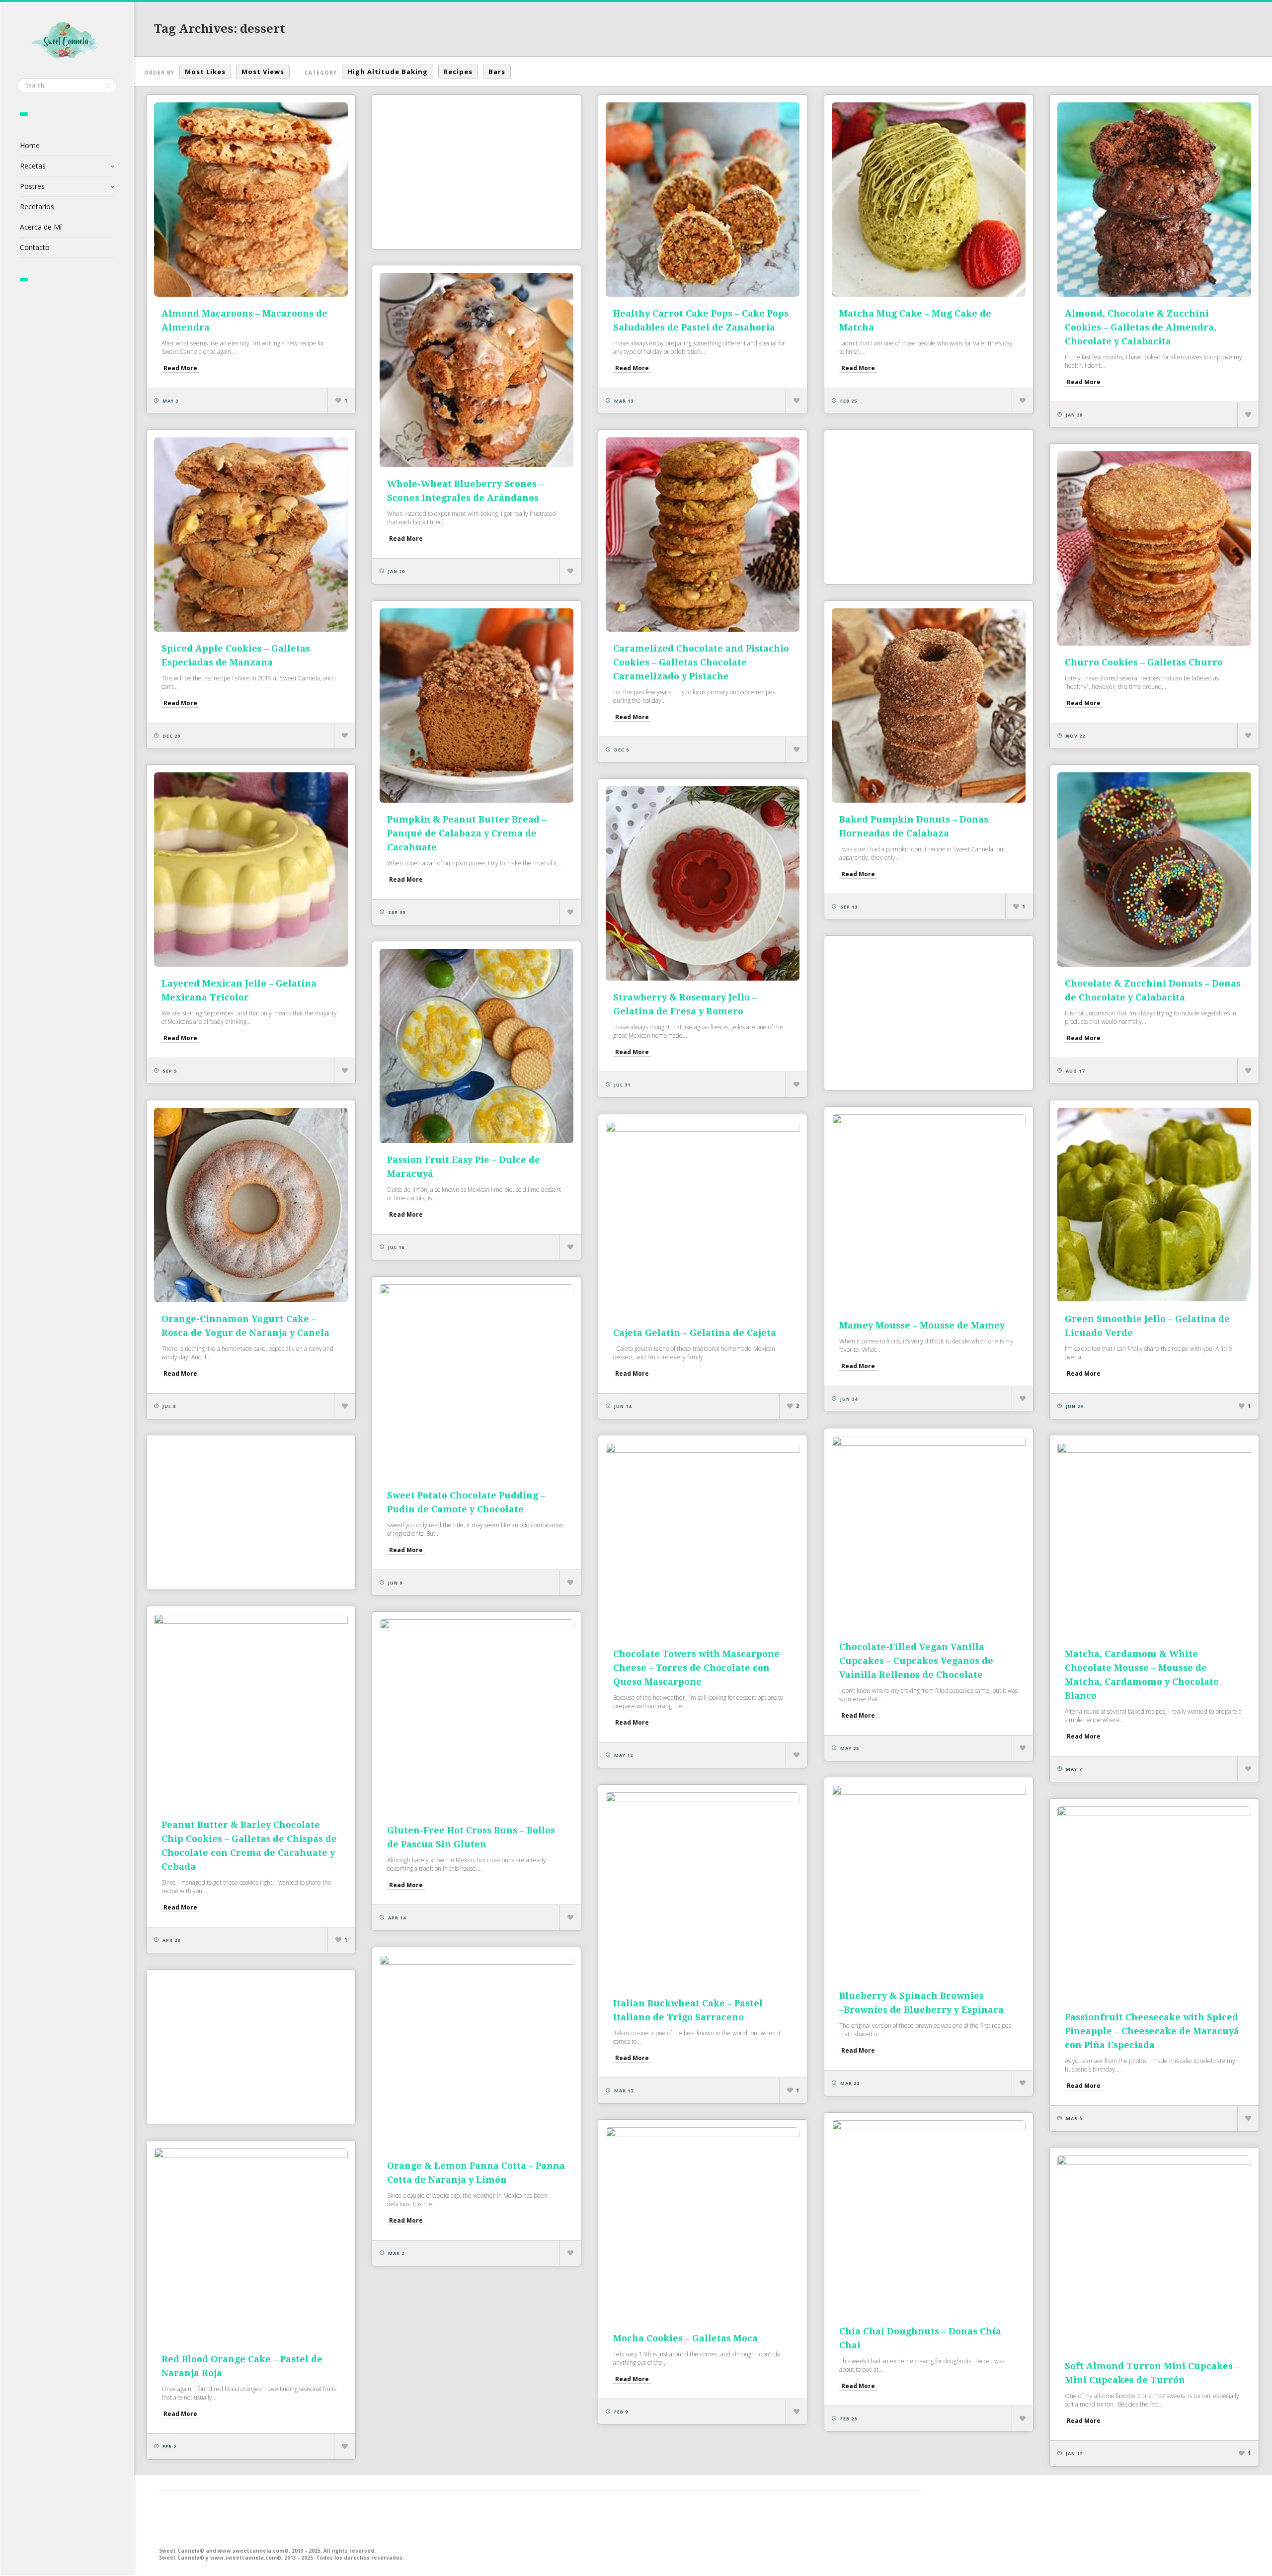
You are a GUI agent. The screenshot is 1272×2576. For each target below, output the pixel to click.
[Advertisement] (477, 172)
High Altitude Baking (388, 72)
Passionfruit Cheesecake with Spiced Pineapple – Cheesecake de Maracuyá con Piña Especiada (1152, 2031)
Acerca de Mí (41, 227)
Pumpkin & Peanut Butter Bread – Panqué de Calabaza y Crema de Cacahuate (467, 833)
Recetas (33, 166)
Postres (32, 186)
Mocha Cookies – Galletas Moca (685, 2338)
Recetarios (37, 207)
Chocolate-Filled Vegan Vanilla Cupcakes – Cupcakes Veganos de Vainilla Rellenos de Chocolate (916, 1661)
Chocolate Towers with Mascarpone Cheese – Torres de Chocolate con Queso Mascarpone (696, 1668)
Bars (497, 72)
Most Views (263, 72)
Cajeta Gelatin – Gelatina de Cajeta (695, 1333)
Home (30, 145)
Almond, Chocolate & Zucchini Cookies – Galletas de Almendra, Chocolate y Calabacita (1141, 327)
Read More (180, 368)
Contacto (35, 247)
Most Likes (205, 72)
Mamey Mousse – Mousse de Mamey (922, 1325)
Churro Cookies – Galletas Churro (1144, 662)
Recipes (458, 72)
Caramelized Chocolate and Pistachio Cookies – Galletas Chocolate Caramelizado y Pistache (701, 662)
